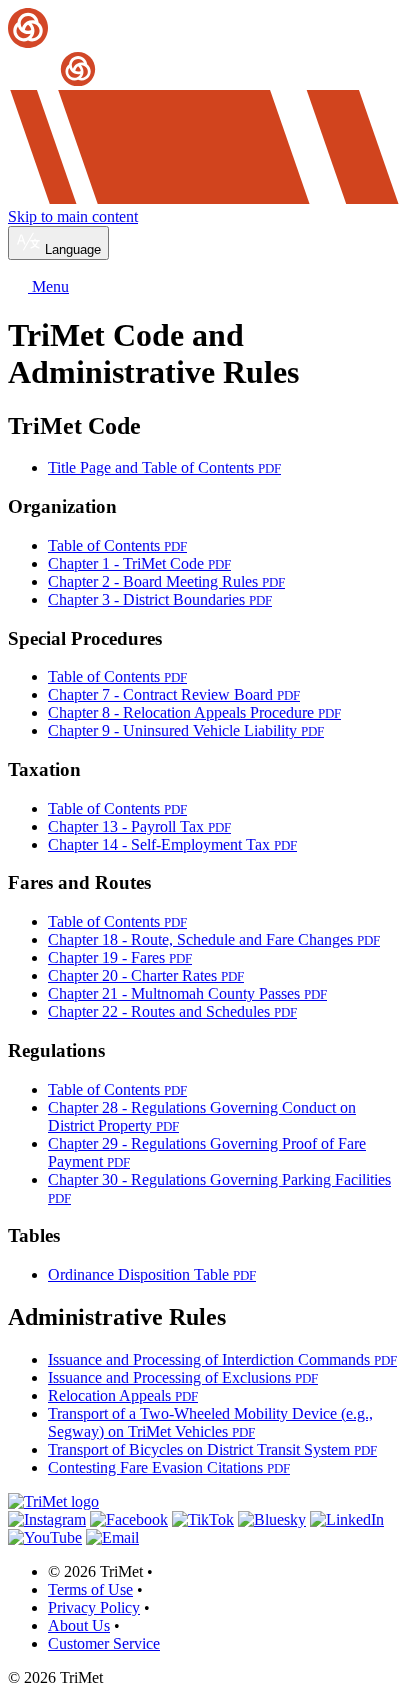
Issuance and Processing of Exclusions (183, 1377)
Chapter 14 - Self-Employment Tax (172, 844)
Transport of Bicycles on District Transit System (212, 1449)
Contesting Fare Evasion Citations (169, 1467)
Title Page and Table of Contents (164, 467)
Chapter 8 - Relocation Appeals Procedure (194, 712)
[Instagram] (47, 1519)
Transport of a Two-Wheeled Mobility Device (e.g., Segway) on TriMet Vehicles (210, 1422)
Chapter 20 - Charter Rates (146, 975)
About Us (79, 1625)
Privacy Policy (94, 1607)
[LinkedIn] (347, 1519)
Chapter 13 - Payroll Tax (139, 826)
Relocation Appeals (123, 1395)
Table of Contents (117, 545)
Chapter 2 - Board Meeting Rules (166, 581)
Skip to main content (73, 216)
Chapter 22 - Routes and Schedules (172, 1011)
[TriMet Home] (206, 48)
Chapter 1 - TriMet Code (139, 563)
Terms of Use (90, 1589)
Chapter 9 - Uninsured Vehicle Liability (186, 730)
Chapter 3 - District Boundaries (160, 599)
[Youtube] (45, 1537)
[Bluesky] (272, 1519)
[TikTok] (203, 1519)
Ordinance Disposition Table (152, 1274)
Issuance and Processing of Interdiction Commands (222, 1359)
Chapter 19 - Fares (120, 957)
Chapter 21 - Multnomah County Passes (187, 993)
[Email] (112, 1537)
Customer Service (104, 1643)
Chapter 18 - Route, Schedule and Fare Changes (214, 939)
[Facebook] (129, 1519)
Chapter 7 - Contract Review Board (174, 694)
